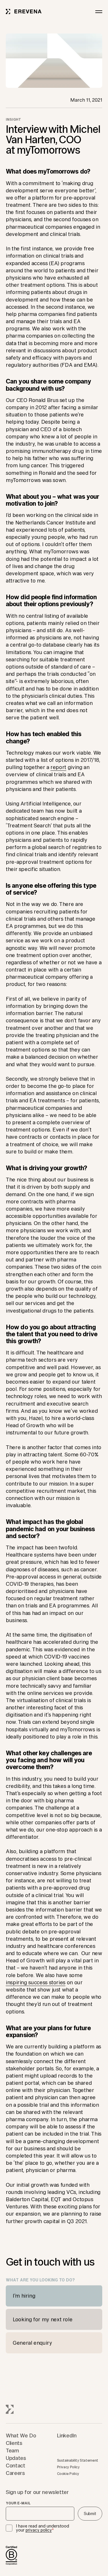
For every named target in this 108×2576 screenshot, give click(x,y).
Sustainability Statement (78, 2460)
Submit (90, 2514)
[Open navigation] (99, 12)
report (58, 767)
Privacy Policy (68, 2467)
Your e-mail (18, 2503)
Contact (15, 2465)
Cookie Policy (68, 2474)
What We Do (21, 2435)
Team (12, 2450)
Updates (16, 2458)
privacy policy (39, 2530)
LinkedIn (67, 2435)
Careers (15, 2473)
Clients (14, 2443)
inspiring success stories (36, 1982)
